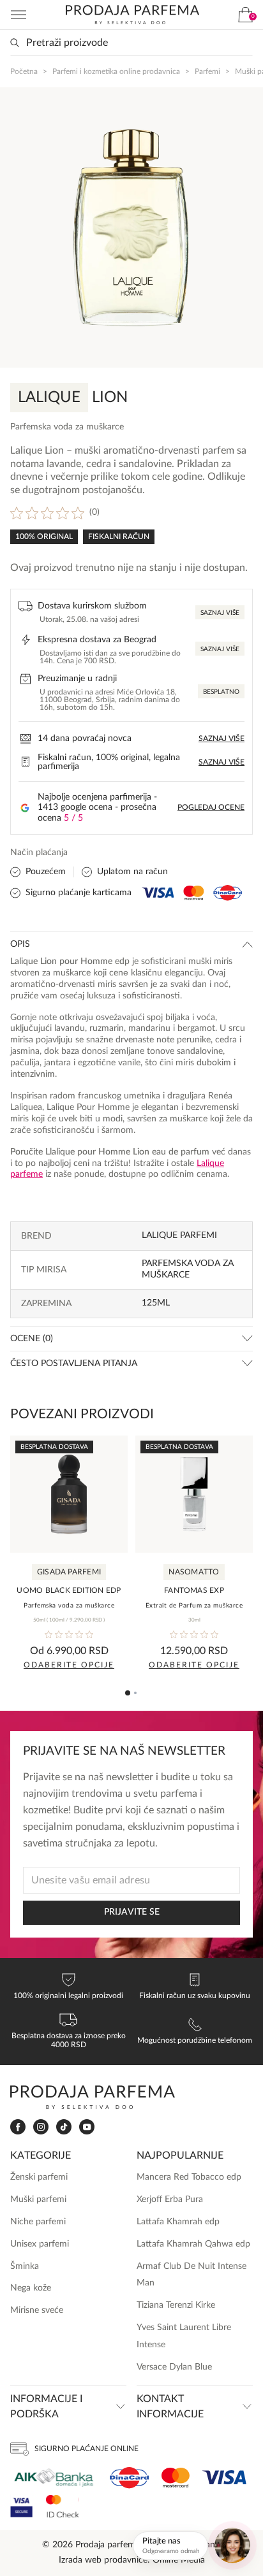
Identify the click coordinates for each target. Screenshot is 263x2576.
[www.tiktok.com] (64, 2127)
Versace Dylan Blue (174, 2367)
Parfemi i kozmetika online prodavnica (116, 71)
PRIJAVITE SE (132, 1912)
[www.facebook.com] (18, 2127)
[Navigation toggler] (19, 15)
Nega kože (31, 2288)
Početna (24, 71)
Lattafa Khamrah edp (178, 2222)
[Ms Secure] (63, 2506)
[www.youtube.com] (87, 2127)
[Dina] (129, 2478)
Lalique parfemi (179, 1235)
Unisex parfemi (40, 2244)
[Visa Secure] (22, 2506)
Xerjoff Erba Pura (170, 2199)
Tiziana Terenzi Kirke (176, 2305)
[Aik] (54, 2478)
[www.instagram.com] (41, 2127)
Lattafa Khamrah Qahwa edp (193, 2244)
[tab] (128, 1693)
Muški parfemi (38, 2199)
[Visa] (224, 2478)
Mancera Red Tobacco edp (189, 2177)
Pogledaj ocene (211, 807)
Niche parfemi (38, 2222)
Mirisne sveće (37, 2310)
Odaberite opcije (69, 1665)
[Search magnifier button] (15, 43)
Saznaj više (220, 613)
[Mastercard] (176, 2478)
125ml (156, 1303)
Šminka (25, 2266)
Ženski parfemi (39, 2177)
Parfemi (207, 71)
